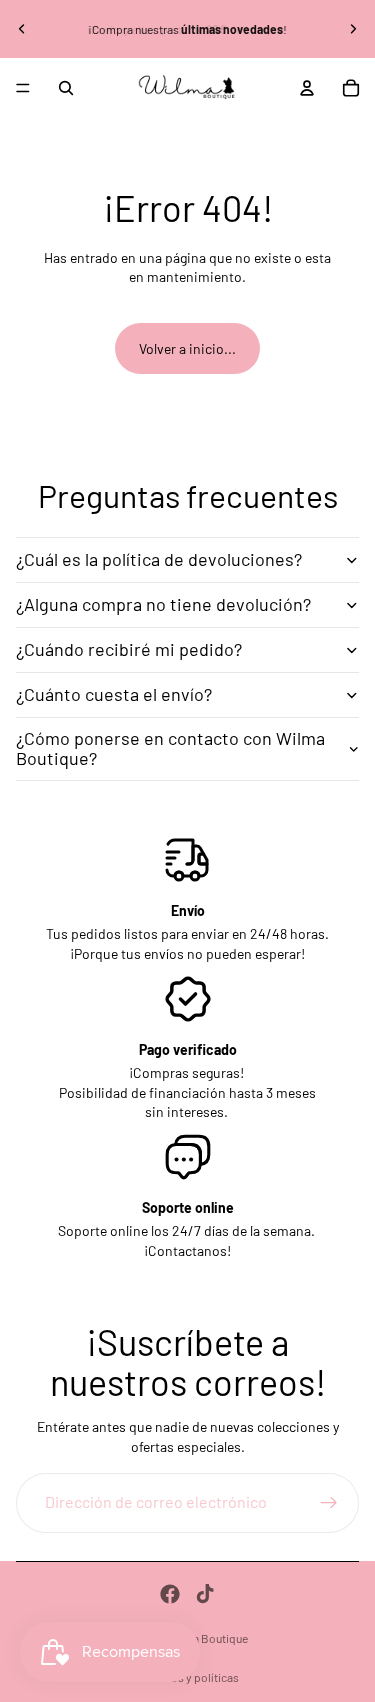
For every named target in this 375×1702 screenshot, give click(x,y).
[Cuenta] (307, 88)
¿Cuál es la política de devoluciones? (159, 559)
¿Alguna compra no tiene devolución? (163, 604)
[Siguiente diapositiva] (353, 29)
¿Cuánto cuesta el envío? (114, 694)
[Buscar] (66, 88)
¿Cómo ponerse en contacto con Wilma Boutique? (170, 748)
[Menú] (23, 88)
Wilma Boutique (207, 1638)
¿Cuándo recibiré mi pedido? (129, 649)
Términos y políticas (187, 1677)
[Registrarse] (329, 1503)
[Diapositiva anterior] (22, 29)
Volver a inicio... (187, 348)
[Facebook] (170, 1594)
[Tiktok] (205, 1594)
